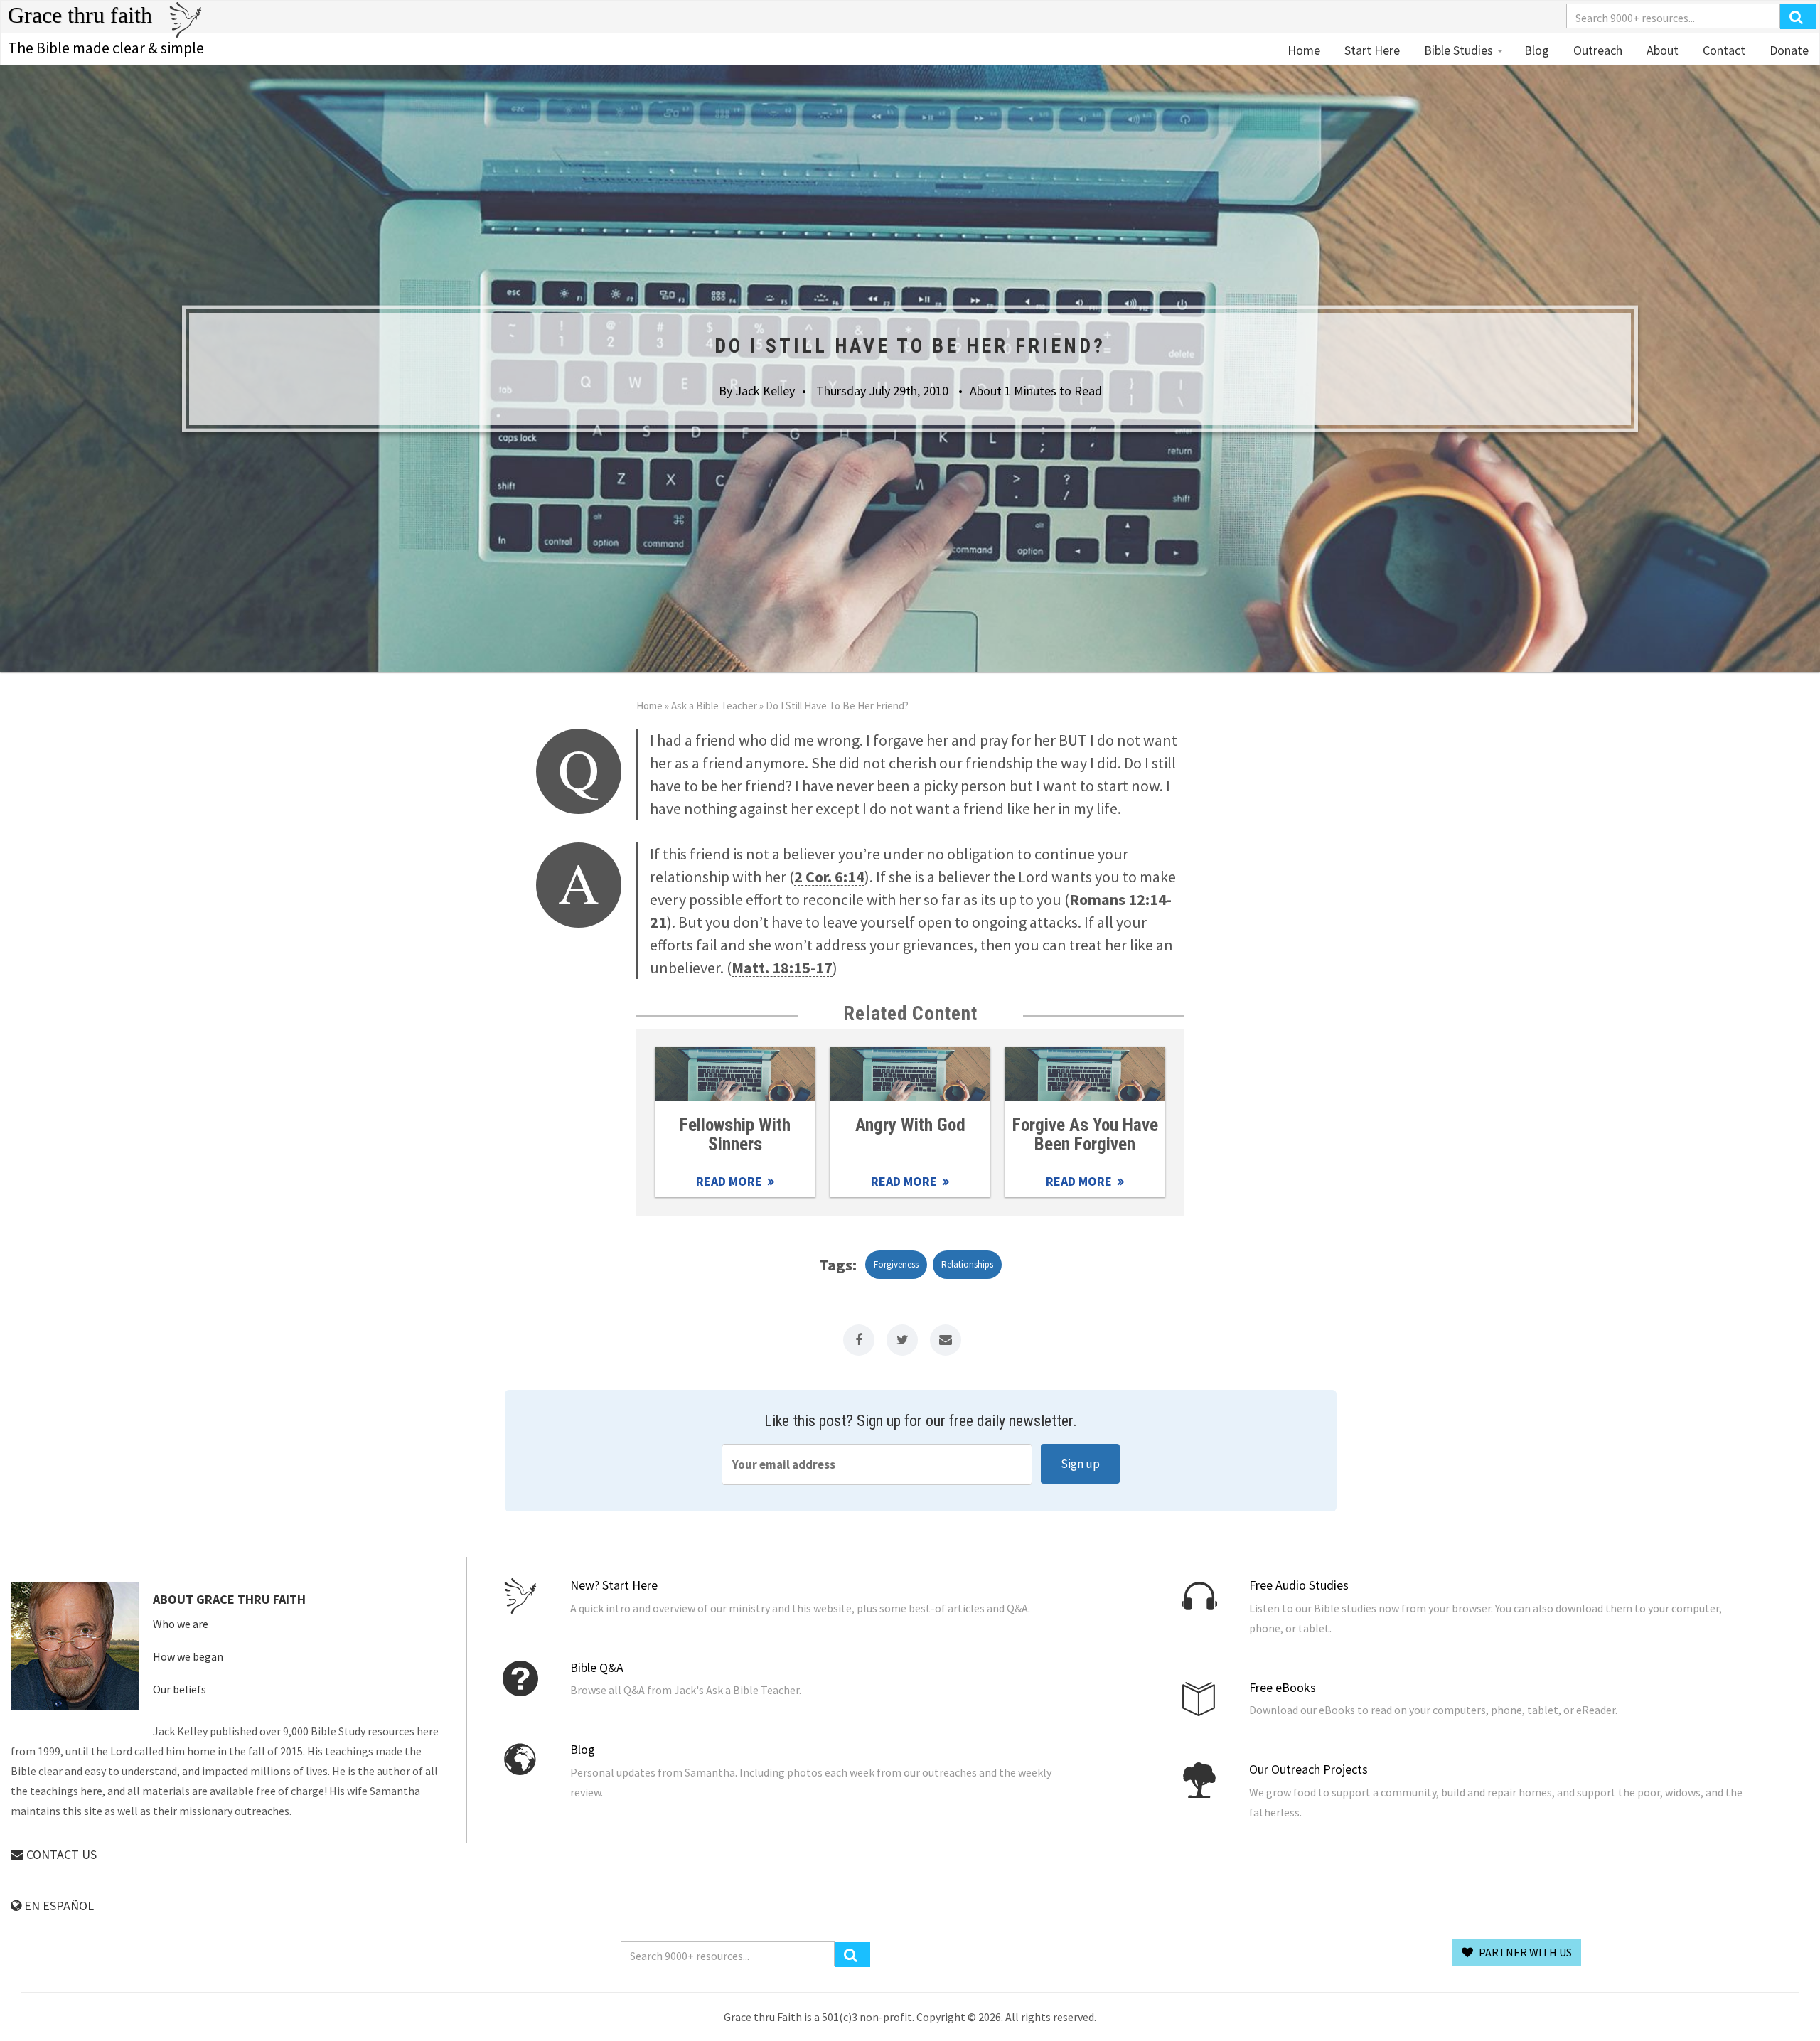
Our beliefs (180, 1689)
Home (1304, 50)
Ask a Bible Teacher (714, 706)
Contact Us (60, 1854)
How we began (188, 1656)
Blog (1537, 50)
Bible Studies (1458, 50)
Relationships (967, 1264)
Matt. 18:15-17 (782, 968)
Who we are (181, 1624)
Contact (1723, 50)
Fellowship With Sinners (735, 1135)
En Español (58, 1906)
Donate (1788, 50)
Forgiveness (896, 1264)
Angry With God (910, 1125)
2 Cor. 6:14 (829, 877)
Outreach (1596, 50)
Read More (735, 1074)
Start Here (1371, 50)
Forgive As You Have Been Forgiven (1085, 1135)
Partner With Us (1524, 1952)
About (1661, 50)
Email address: (877, 1464)
